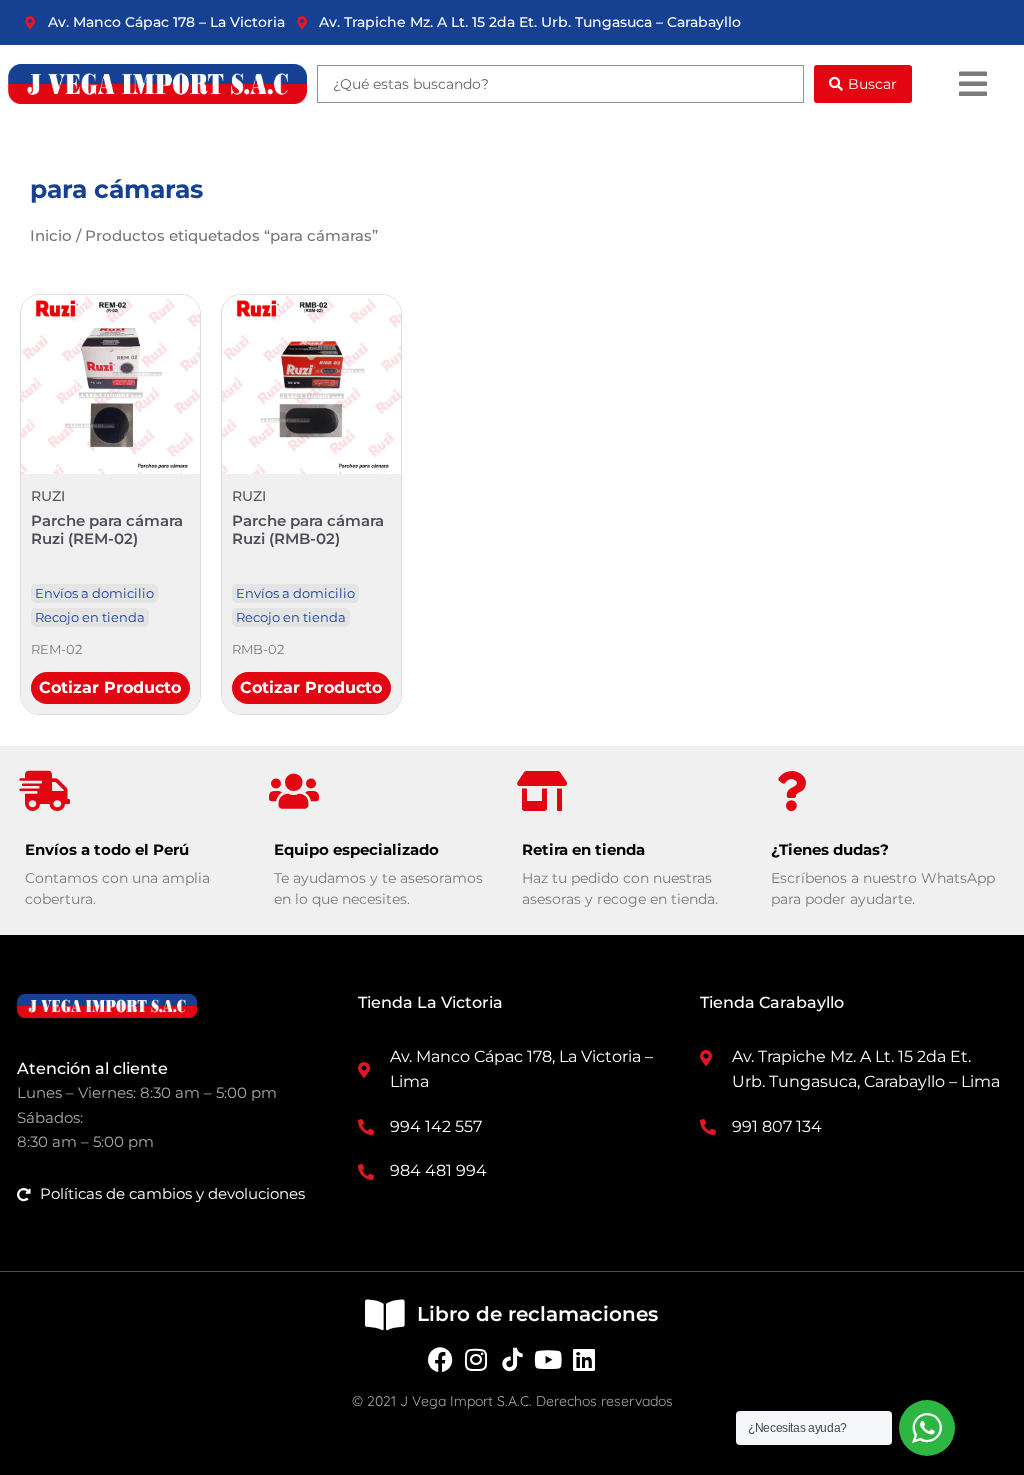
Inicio (51, 235)
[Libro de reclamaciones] (384, 1314)
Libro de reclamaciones (537, 1314)
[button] (972, 84)
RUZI (48, 496)
